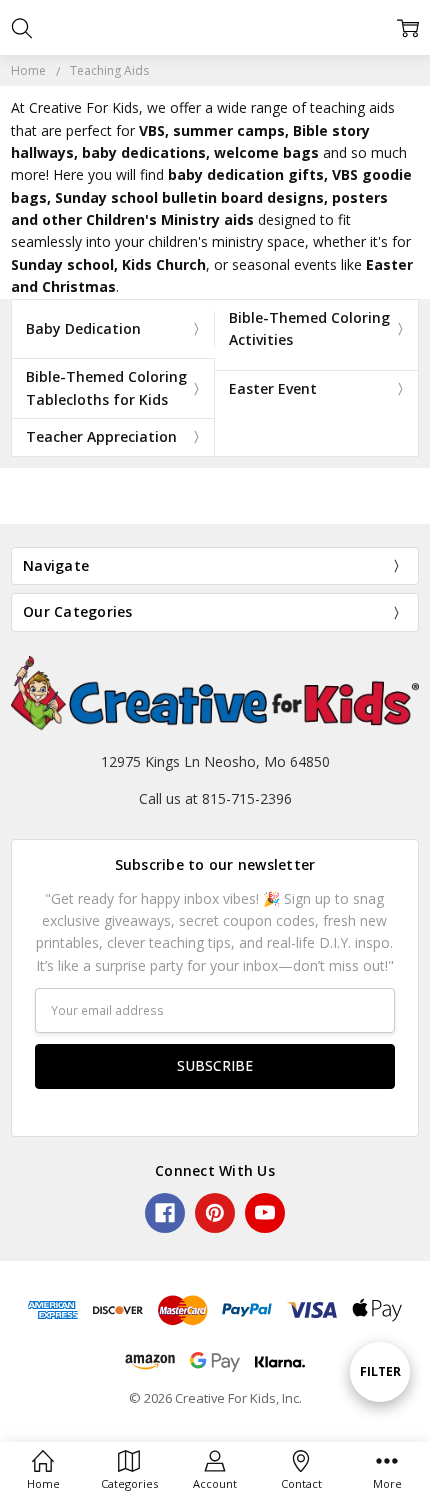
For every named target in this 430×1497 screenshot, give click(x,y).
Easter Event (273, 388)
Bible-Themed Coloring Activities (309, 328)
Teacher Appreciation (101, 436)
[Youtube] (265, 1213)
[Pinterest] (215, 1213)
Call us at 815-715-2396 (215, 798)
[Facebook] (165, 1213)
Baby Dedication (83, 328)
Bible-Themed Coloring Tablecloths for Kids (106, 387)
